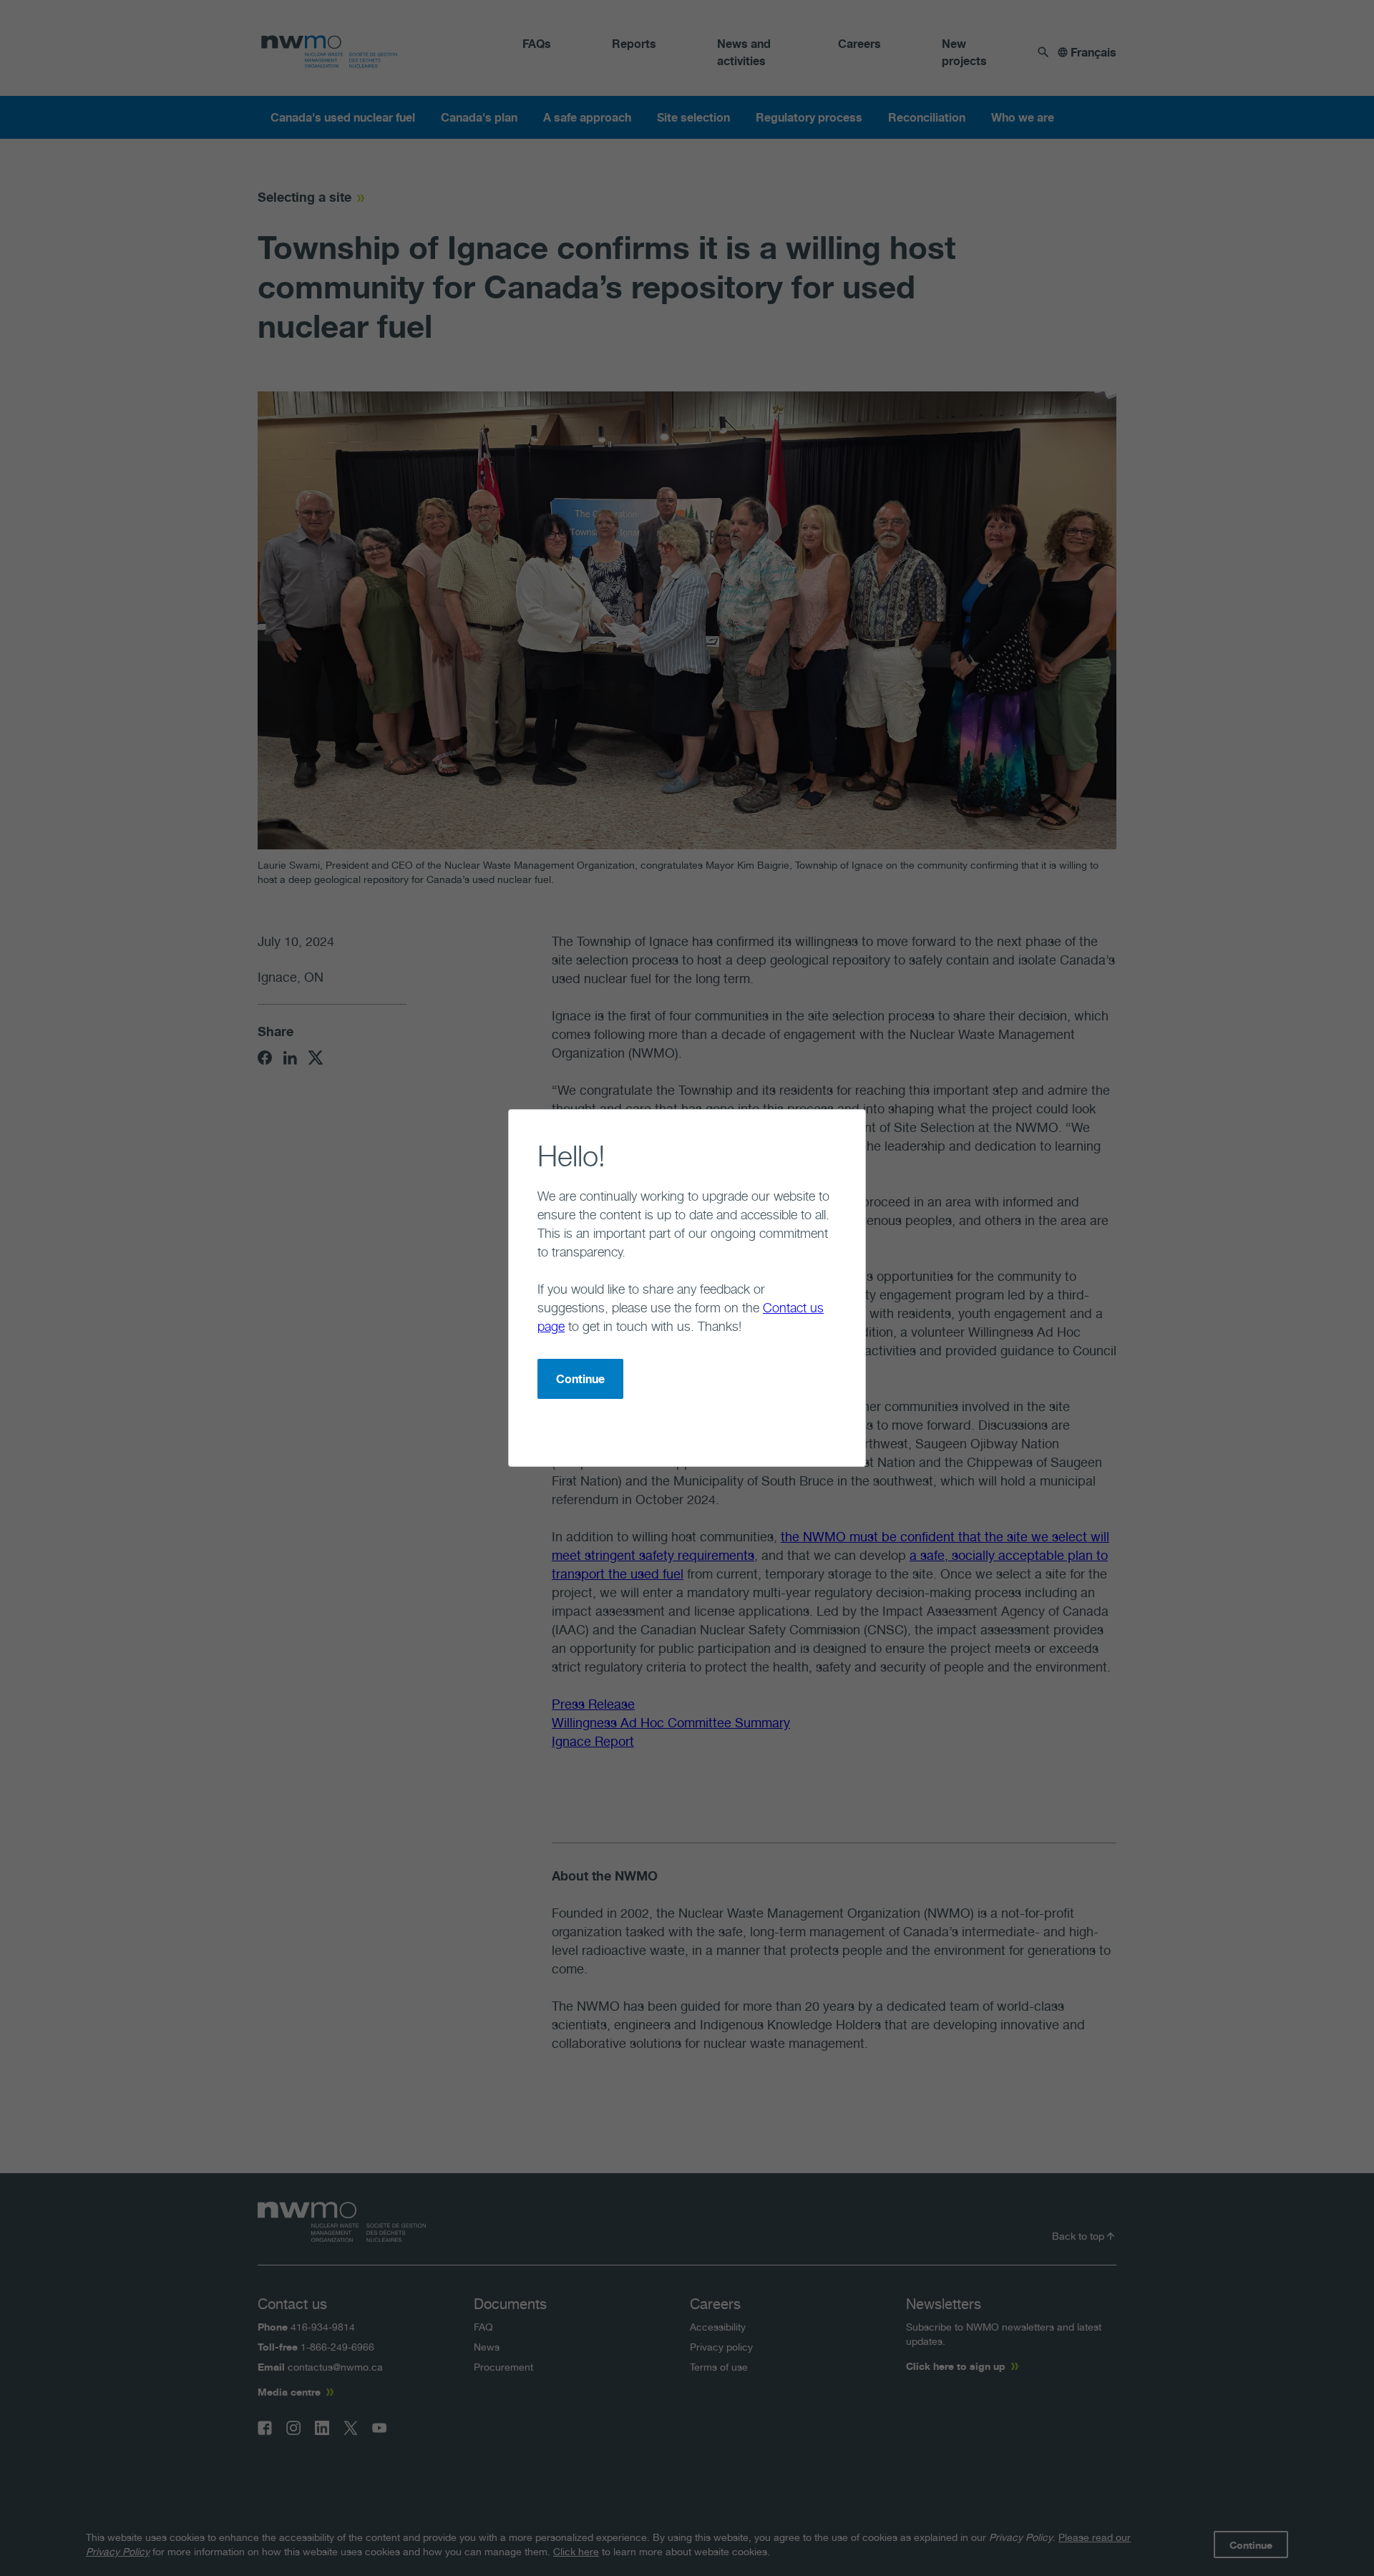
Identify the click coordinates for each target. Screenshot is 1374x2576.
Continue (580, 1379)
